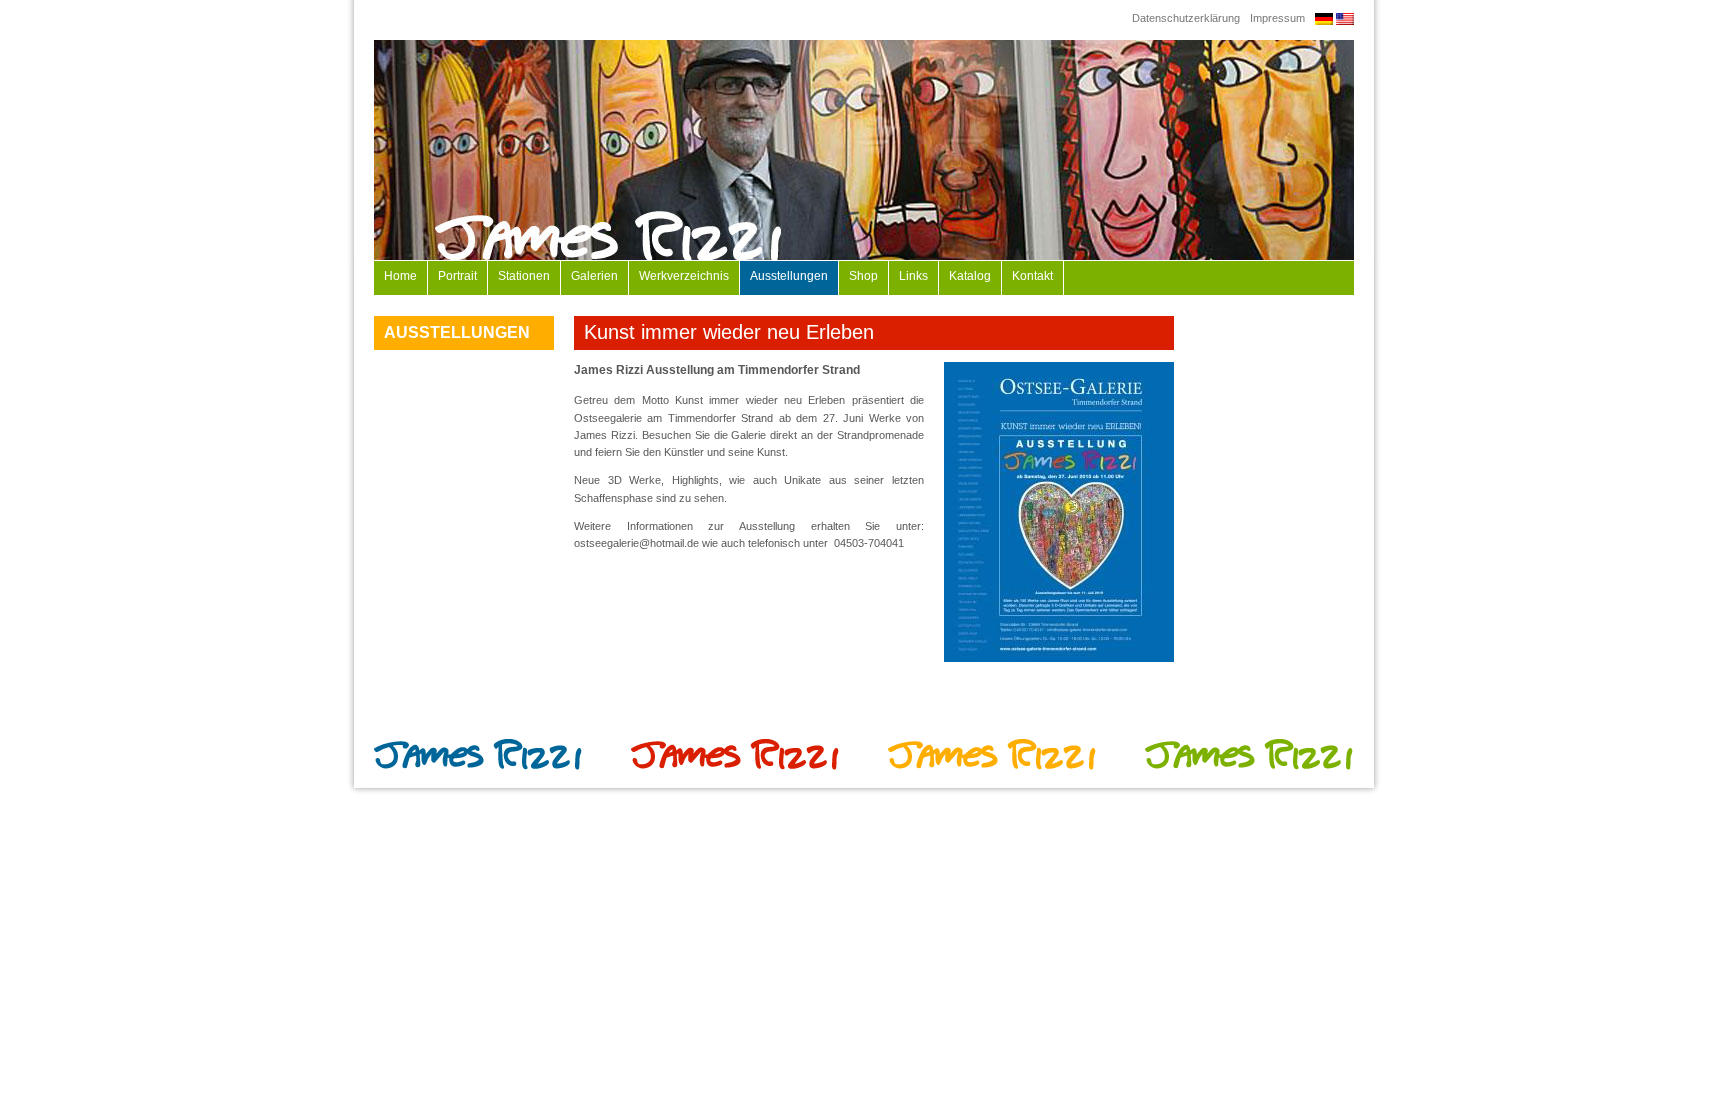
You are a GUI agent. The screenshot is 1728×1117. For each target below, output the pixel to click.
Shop (863, 276)
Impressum (1277, 18)
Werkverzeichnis (684, 276)
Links (913, 276)
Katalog (970, 276)
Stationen (524, 276)
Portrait (457, 276)
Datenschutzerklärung (1186, 18)
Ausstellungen (789, 276)
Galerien (594, 276)
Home (400, 276)
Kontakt (1032, 276)
